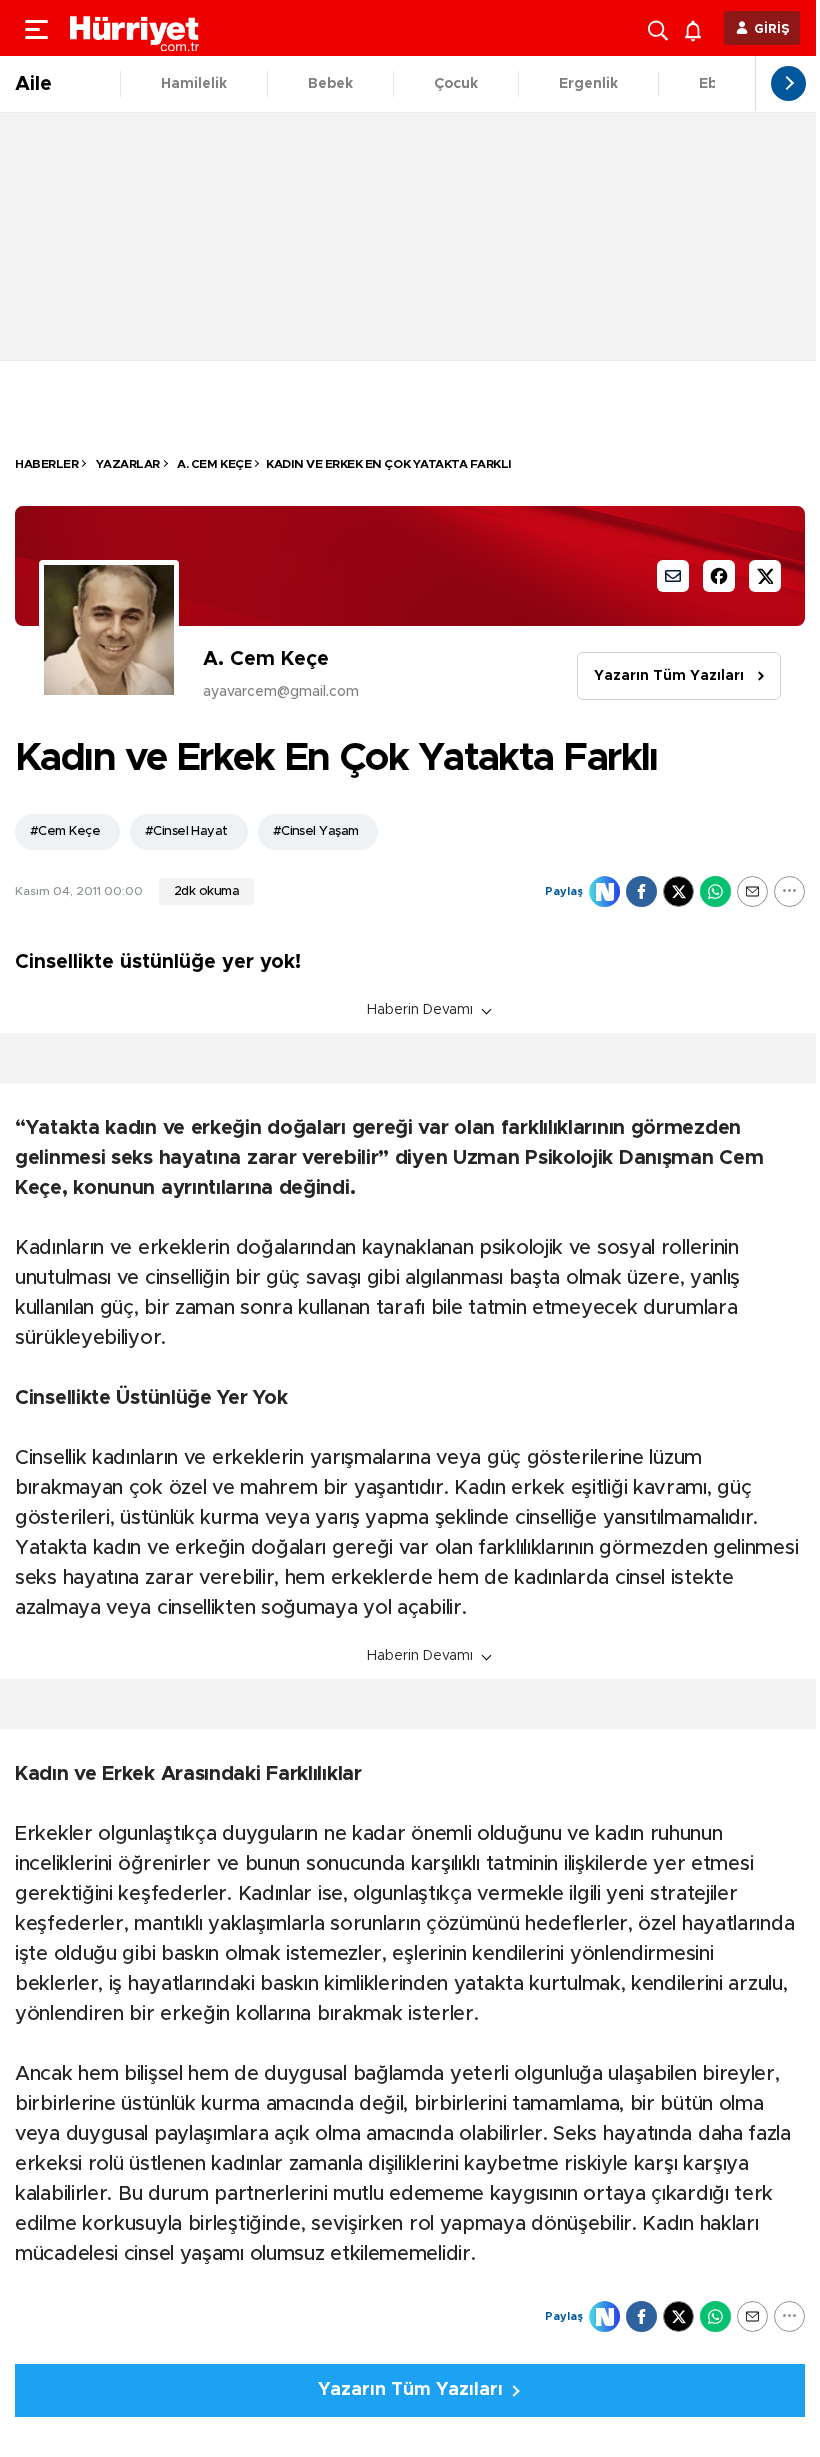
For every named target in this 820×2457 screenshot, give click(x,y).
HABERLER (46, 464)
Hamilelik (194, 84)
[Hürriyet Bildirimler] (697, 28)
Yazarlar (126, 464)
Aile (33, 84)
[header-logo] (135, 28)
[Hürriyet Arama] (660, 28)
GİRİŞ (772, 29)
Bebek (330, 84)
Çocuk (456, 84)
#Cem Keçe (65, 831)
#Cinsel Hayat (186, 831)
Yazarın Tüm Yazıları (669, 676)
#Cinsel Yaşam (316, 831)
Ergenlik (588, 84)
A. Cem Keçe (213, 464)
